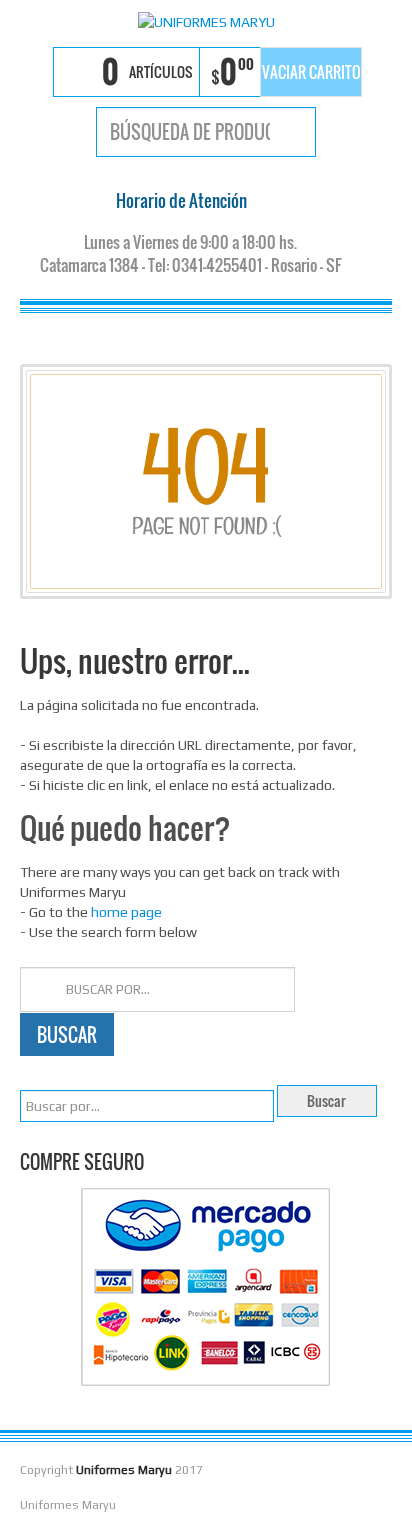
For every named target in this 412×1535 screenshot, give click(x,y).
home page (126, 912)
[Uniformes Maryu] (206, 21)
